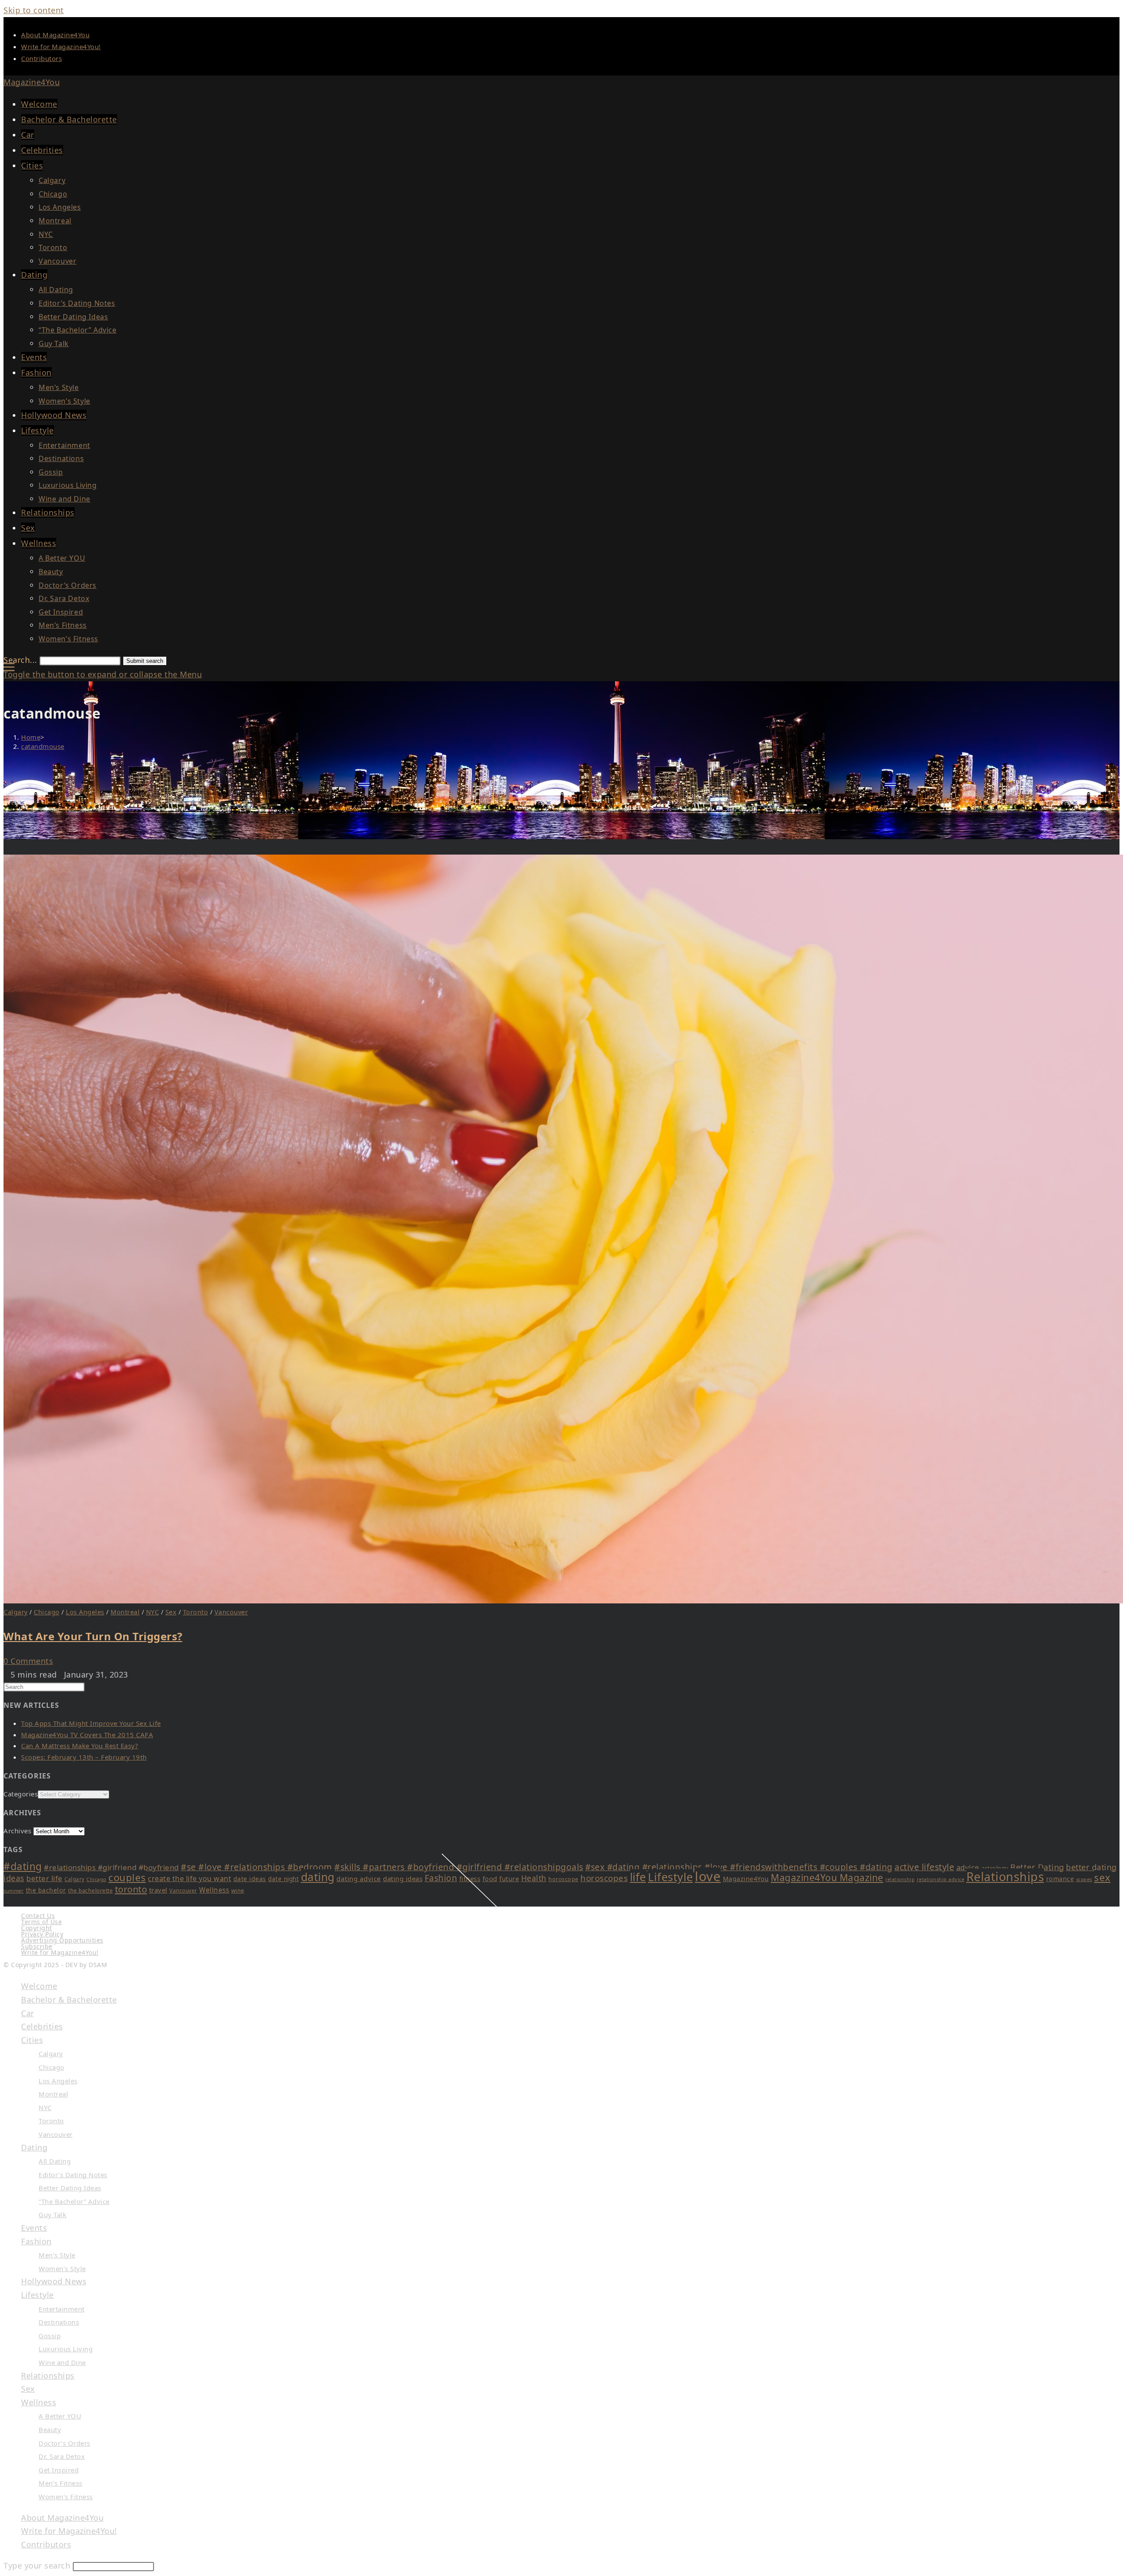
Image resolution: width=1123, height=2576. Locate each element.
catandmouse (43, 746)
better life (45, 1878)
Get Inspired (59, 2470)
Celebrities (42, 2026)
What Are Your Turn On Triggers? (93, 1636)
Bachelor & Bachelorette (69, 2000)
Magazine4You (32, 82)
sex (1102, 1877)
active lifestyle (924, 1867)
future (509, 1878)
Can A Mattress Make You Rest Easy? (80, 1746)
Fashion (441, 1878)
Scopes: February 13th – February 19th (84, 1757)
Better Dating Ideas (70, 2188)
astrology (995, 1868)
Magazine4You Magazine (827, 1878)
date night (283, 1879)
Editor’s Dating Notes (73, 2175)
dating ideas (403, 1878)
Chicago (47, 1612)
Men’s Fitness (61, 2483)
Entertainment (62, 2309)
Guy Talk (52, 2215)
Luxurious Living (66, 2349)
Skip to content (34, 10)
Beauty (50, 2429)
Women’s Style (62, 2268)
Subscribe (37, 1946)
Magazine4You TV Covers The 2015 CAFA (87, 1735)
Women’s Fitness (66, 2497)
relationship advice (941, 1879)
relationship (900, 1879)
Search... (20, 660)
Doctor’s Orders (64, 2443)
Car (28, 2013)
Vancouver (231, 1612)
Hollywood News (54, 2281)
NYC (153, 1612)
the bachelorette (90, 1891)
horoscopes (604, 1878)
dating (318, 1877)
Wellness (214, 1890)
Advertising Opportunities (62, 1940)
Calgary (16, 1612)
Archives (17, 1831)
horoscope (563, 1879)
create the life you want (190, 1878)
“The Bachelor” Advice (74, 2201)
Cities (32, 2040)
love (708, 1876)
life (638, 1877)
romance (1060, 1879)
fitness (470, 1878)
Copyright (37, 1928)
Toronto (196, 1612)
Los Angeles (85, 1612)
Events (34, 2228)
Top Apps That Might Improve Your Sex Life (91, 1723)
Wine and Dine (62, 2362)
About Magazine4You (55, 35)
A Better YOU (60, 2416)
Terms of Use (41, 1922)
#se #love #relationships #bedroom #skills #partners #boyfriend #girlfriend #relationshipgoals (382, 1867)
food (490, 1878)
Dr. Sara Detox (62, 2456)
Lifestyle (671, 1877)
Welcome (39, 1986)
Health (534, 1878)
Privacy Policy (42, 1934)
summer (14, 1891)
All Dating (55, 2161)
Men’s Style (57, 2255)
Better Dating (1037, 1867)
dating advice (359, 1878)
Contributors (41, 58)
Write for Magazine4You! (61, 47)
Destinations (59, 2322)
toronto (131, 1889)
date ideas (250, 1879)
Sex (171, 1612)
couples (127, 1877)
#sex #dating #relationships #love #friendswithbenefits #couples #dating (739, 1867)
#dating (23, 1866)
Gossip (50, 2336)
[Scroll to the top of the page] (561, 1970)
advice (968, 1867)
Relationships (1005, 1877)
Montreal (125, 1612)
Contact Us (38, 1916)
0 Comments (28, 1661)
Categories (21, 1794)
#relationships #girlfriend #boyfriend (111, 1867)
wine (238, 1891)
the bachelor (46, 1890)
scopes (1084, 1879)
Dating (34, 2147)
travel (158, 1890)
